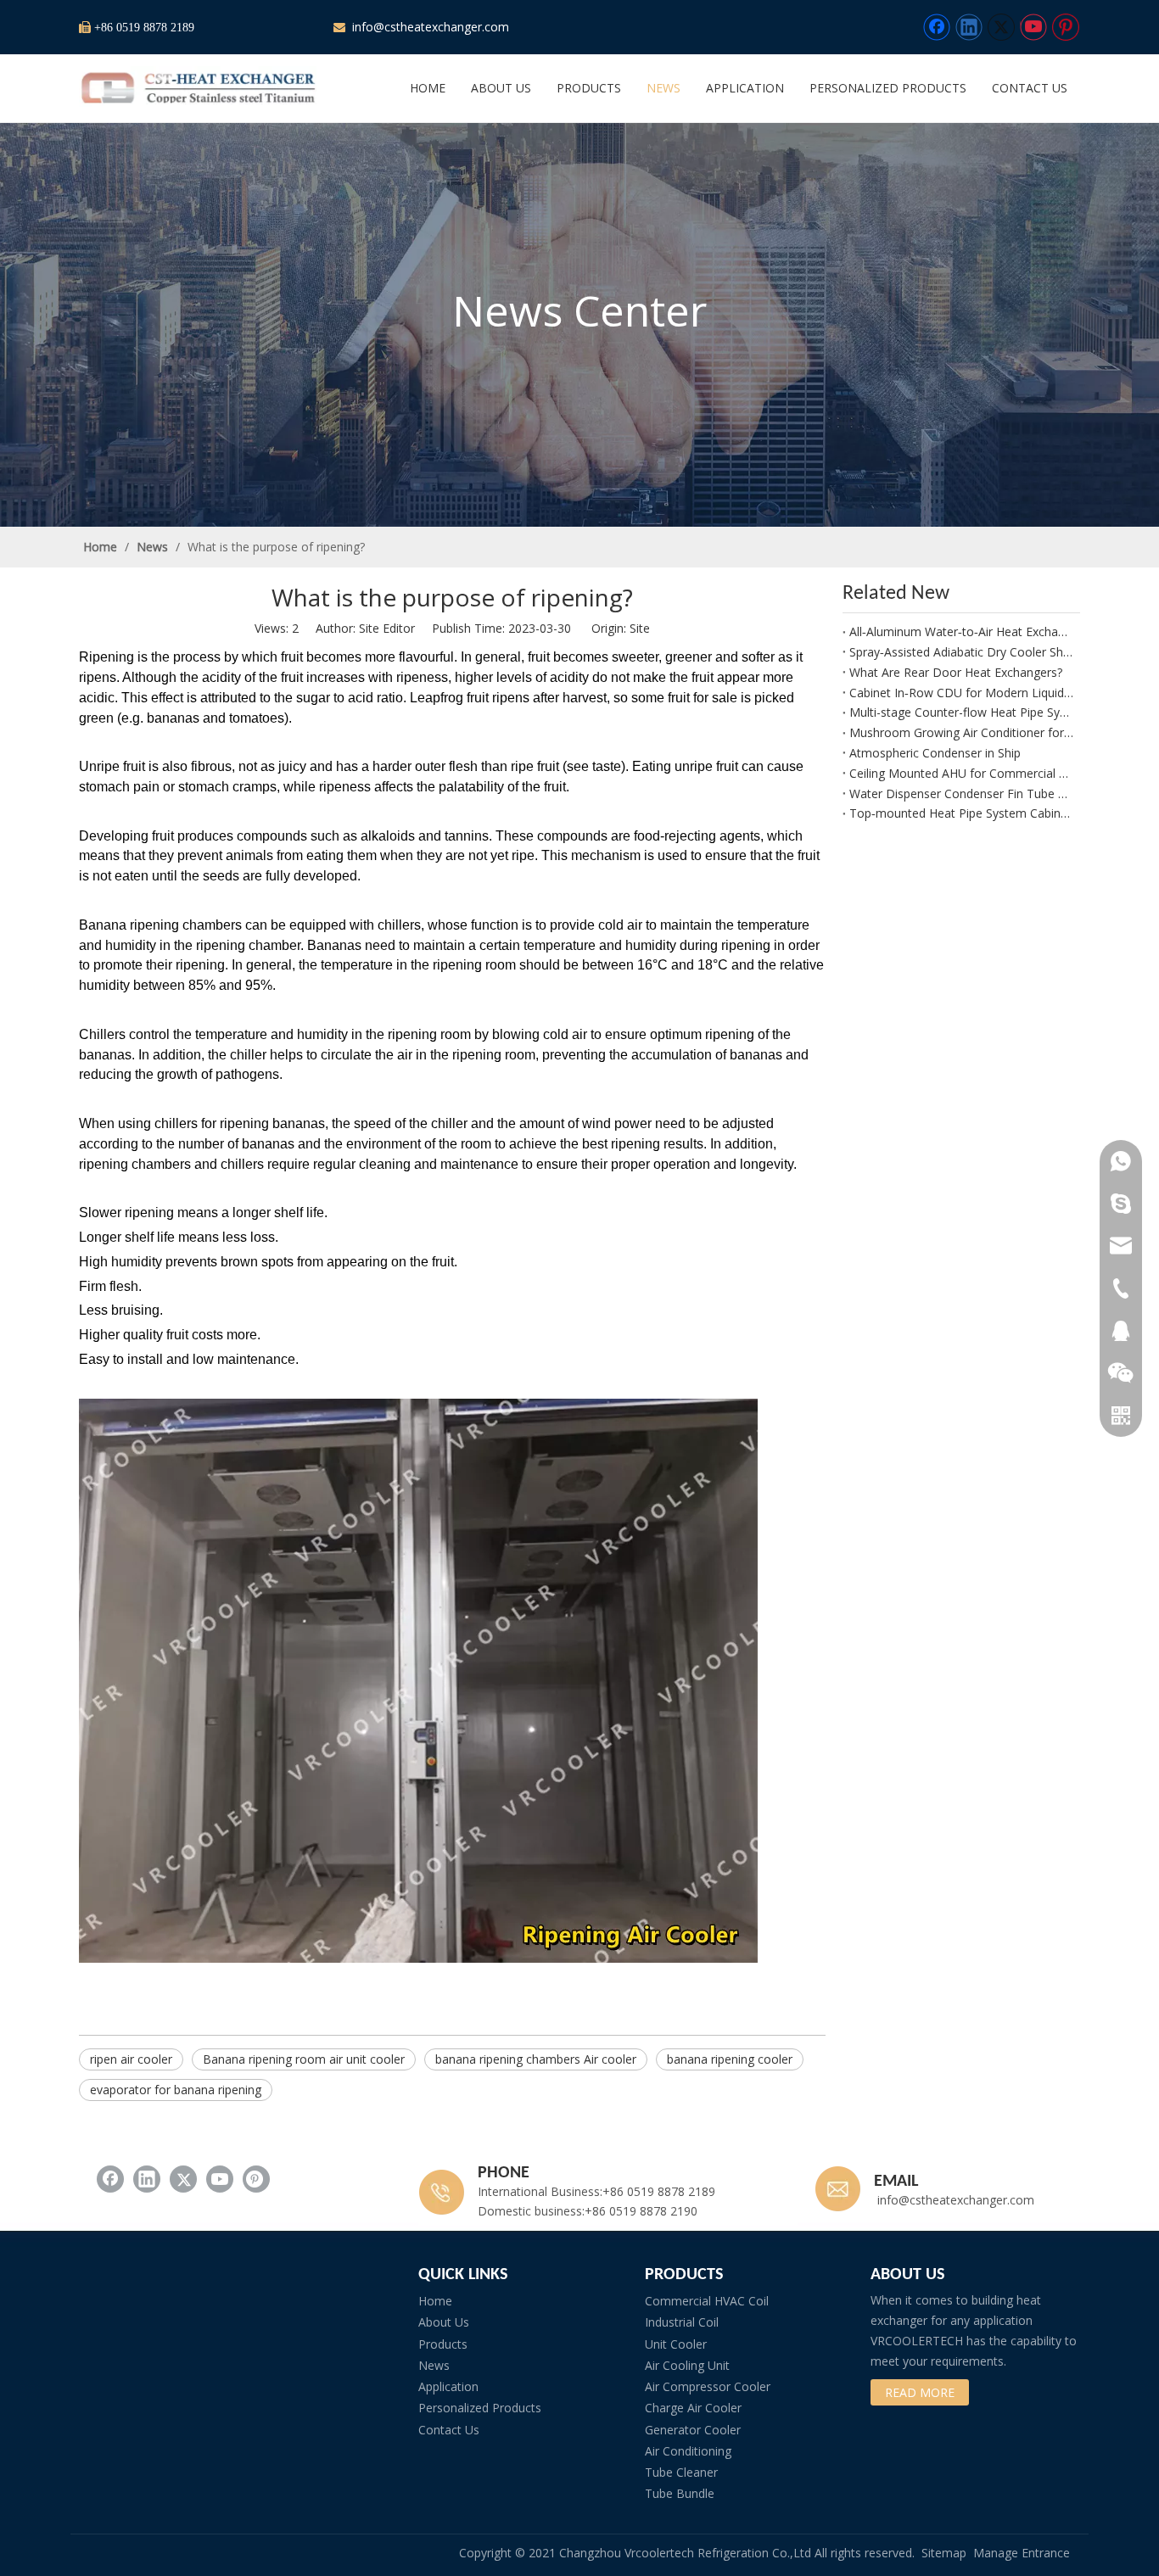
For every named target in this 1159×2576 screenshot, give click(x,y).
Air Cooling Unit (687, 2365)
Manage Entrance (1022, 2553)
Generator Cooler (693, 2430)
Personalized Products (480, 2408)
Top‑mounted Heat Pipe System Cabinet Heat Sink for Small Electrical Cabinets (961, 813)
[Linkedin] (969, 27)
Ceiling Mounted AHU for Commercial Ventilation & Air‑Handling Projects (961, 773)
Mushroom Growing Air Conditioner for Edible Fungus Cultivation (961, 732)
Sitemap (944, 2553)
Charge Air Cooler (693, 2408)
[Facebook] (937, 27)
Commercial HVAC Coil (707, 2301)
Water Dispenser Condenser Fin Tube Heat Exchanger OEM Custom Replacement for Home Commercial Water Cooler (961, 793)
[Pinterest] (1066, 27)
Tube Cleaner (681, 2472)
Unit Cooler (676, 2344)
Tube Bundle (680, 2493)
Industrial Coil (682, 2322)
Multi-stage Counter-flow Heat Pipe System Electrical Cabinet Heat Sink (961, 712)
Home (435, 2301)
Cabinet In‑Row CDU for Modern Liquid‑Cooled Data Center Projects (961, 693)
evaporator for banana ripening (176, 2090)
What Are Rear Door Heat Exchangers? (956, 672)
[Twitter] (1001, 27)
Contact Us (449, 2430)
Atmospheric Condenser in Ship (935, 753)
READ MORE (920, 2392)
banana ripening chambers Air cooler (536, 2059)
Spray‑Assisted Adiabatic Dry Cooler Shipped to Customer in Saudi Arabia (961, 652)
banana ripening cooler (730, 2059)
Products (443, 2344)
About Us (444, 2322)
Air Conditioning (688, 2451)
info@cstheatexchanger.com (429, 27)
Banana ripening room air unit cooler (304, 2059)
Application (448, 2386)
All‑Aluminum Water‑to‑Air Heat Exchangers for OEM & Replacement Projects (961, 631)
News (434, 2365)
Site (640, 628)
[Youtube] (1033, 27)
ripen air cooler (131, 2059)
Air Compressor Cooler (708, 2386)
